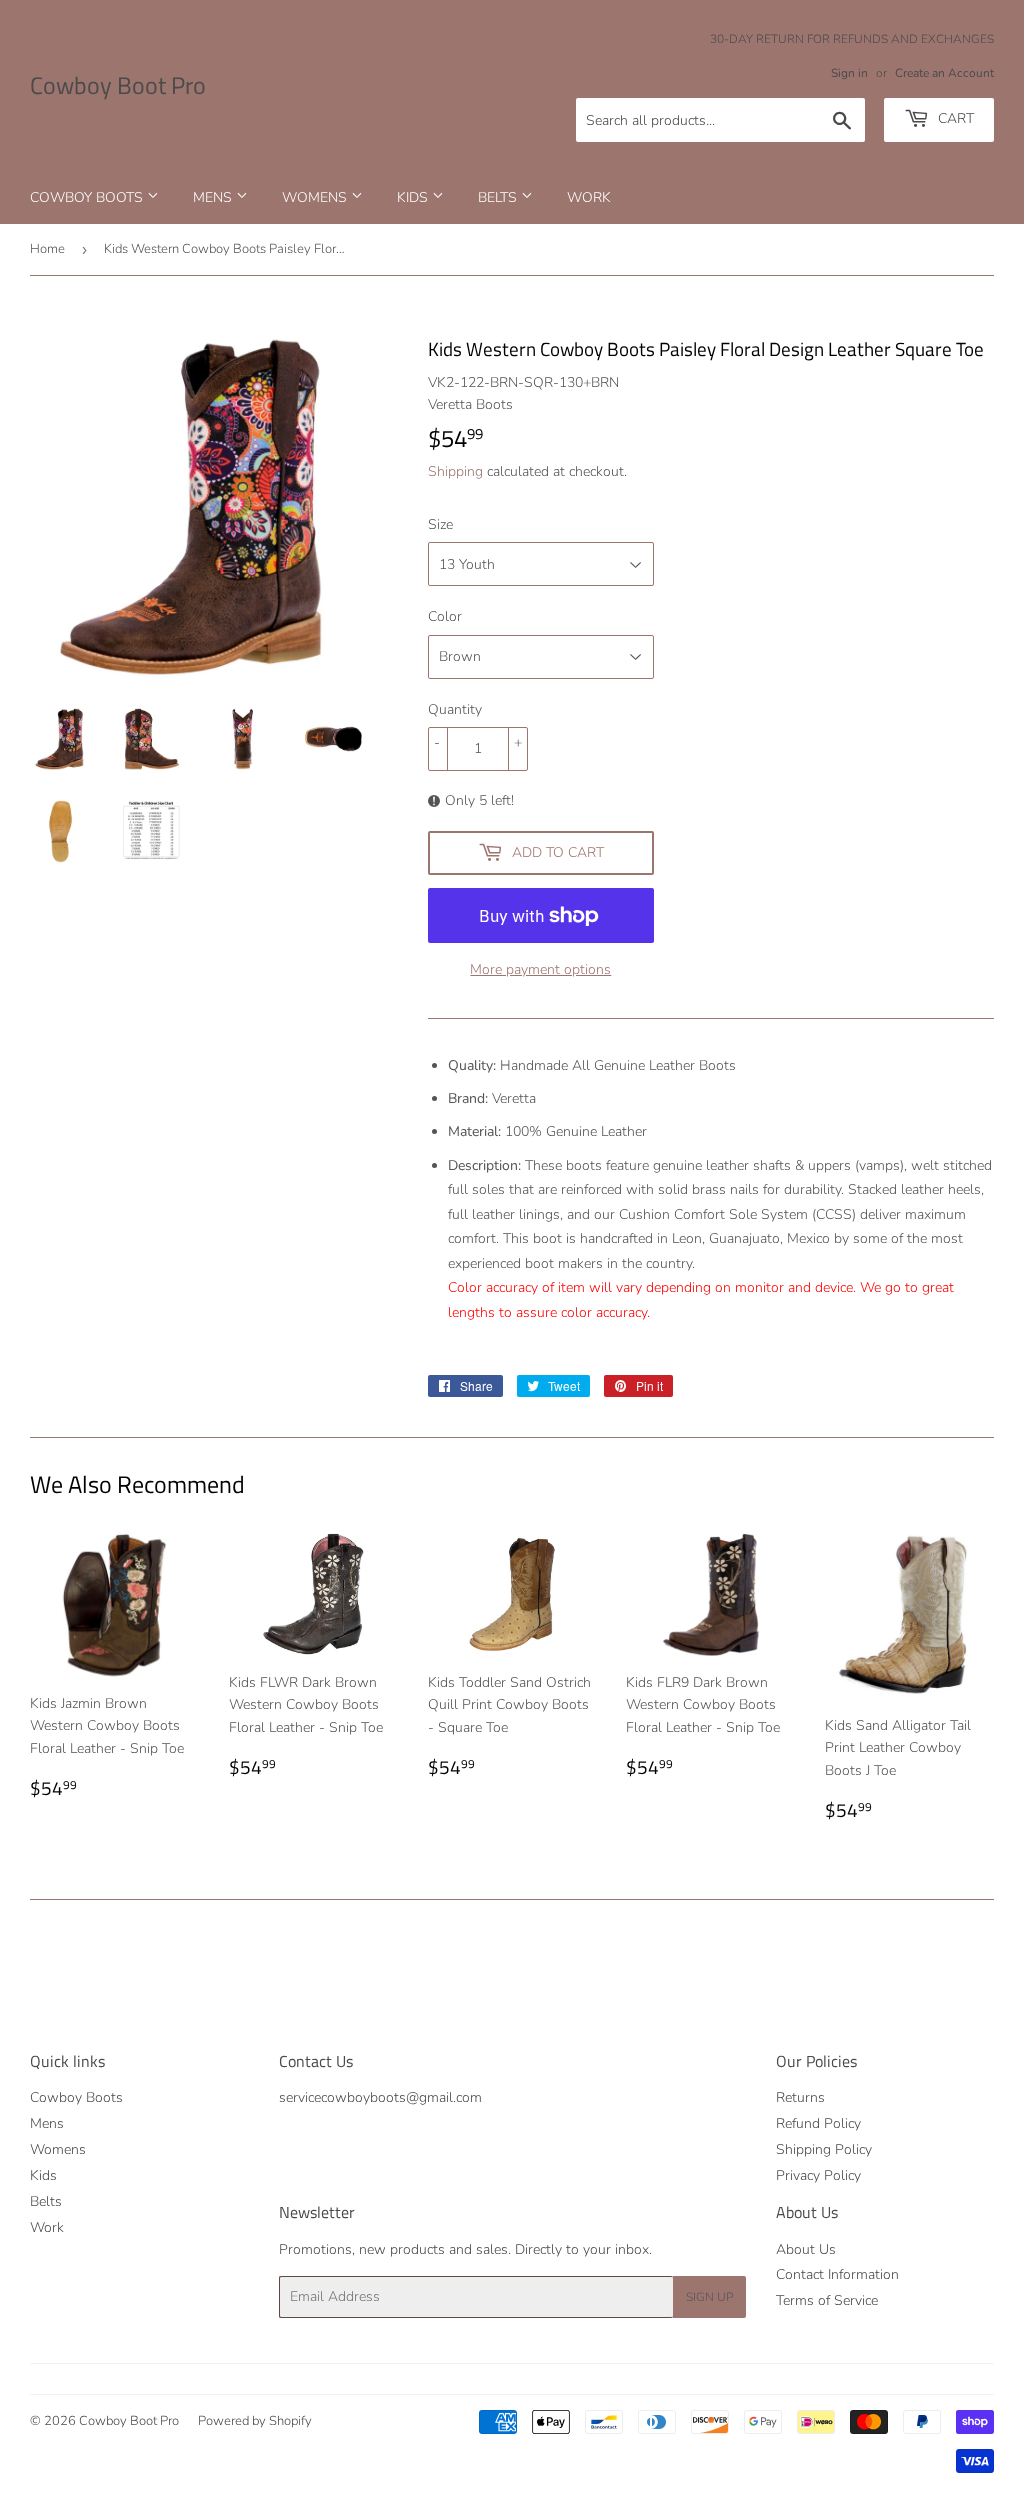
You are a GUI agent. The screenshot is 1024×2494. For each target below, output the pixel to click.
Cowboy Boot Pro (118, 86)
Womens (316, 197)
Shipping (455, 471)
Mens (214, 197)
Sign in (849, 73)
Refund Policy (818, 2123)
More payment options (540, 969)
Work (589, 197)
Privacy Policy (818, 2175)
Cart (954, 118)
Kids (414, 197)
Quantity (455, 709)
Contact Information (837, 2274)
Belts (499, 197)
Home (47, 249)
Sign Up (709, 2297)
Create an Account (944, 73)
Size (440, 524)
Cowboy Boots (88, 197)
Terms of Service (827, 2300)
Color (445, 616)
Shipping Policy (824, 2149)
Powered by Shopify (255, 2421)
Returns (800, 2097)
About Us (806, 2249)
